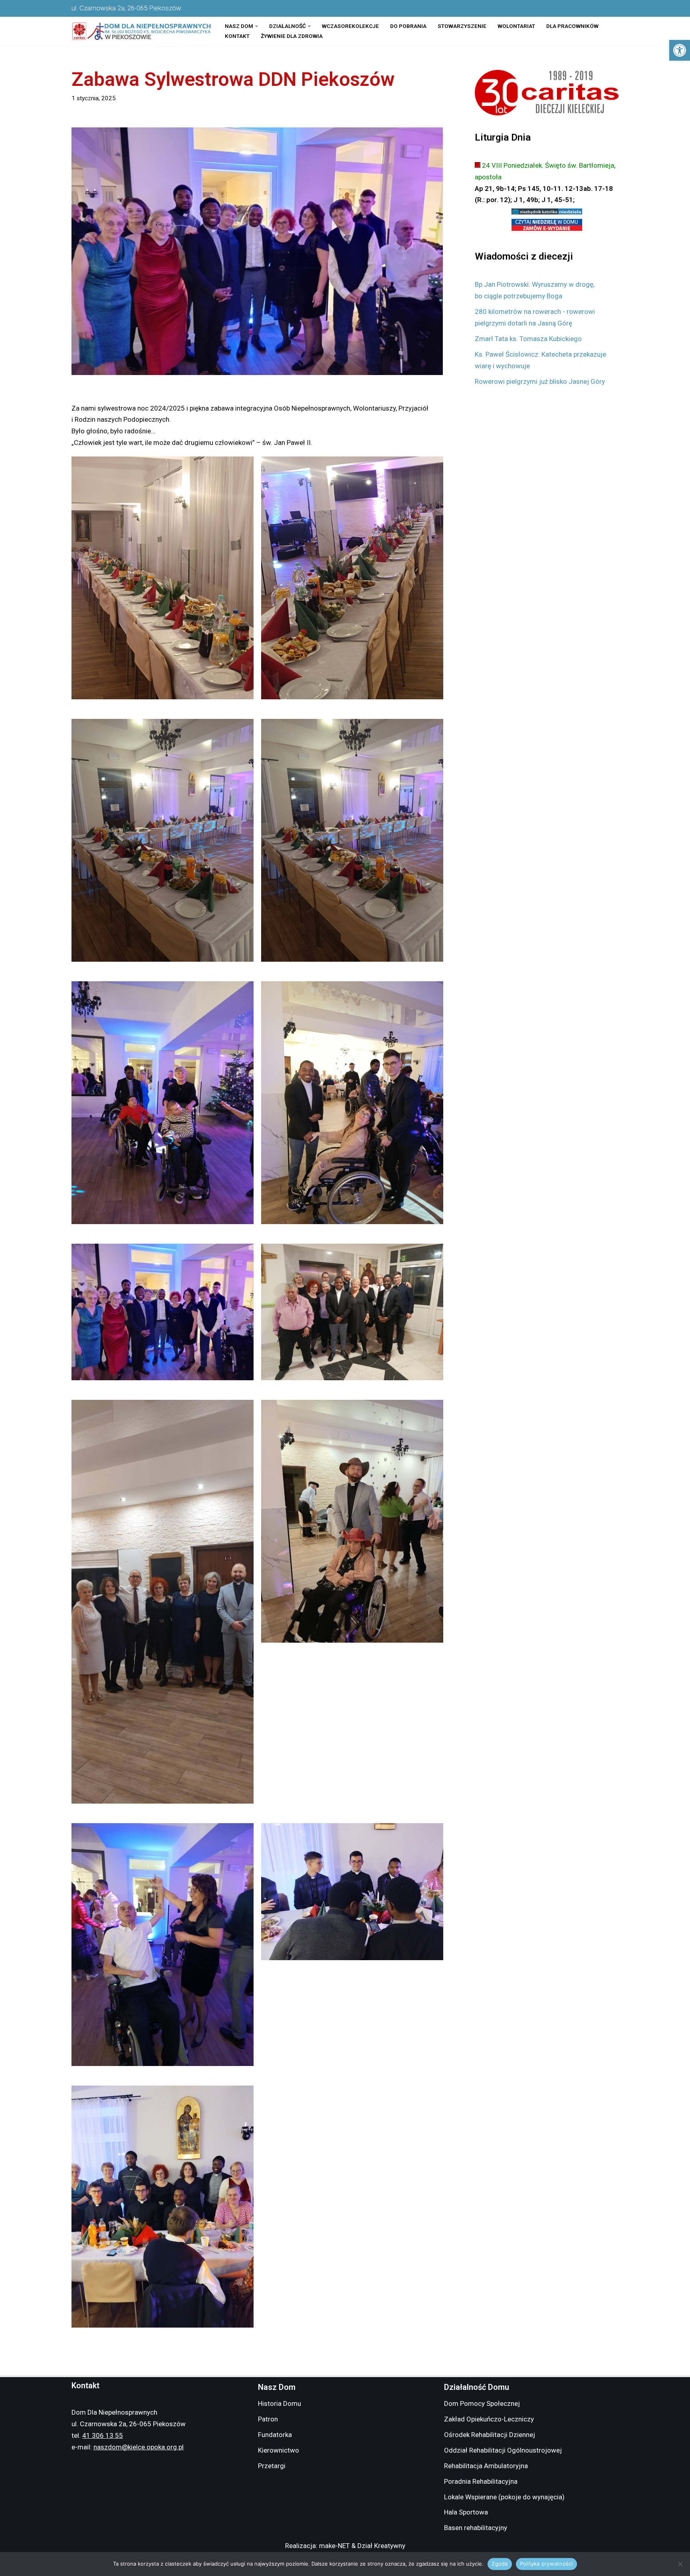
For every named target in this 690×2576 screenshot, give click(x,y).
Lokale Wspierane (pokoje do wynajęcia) (504, 2497)
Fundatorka (275, 2435)
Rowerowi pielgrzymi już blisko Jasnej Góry (540, 381)
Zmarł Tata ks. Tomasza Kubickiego (528, 339)
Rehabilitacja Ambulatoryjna (486, 2466)
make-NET (334, 2546)
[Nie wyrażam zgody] (680, 2564)
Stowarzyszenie (462, 26)
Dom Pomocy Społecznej (482, 2403)
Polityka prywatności (546, 2564)
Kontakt (237, 36)
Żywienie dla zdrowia (292, 36)
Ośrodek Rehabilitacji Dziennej (490, 2435)
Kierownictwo (279, 2450)
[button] (680, 50)
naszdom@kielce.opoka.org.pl (139, 2447)
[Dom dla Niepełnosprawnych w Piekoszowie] (141, 31)
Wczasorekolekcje (350, 26)
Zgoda (500, 2564)
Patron (268, 2419)
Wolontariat (516, 26)
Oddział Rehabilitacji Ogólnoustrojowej (503, 2450)
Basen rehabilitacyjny (476, 2528)
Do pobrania (408, 26)
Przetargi (272, 2466)
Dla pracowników (572, 26)
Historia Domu (280, 2403)
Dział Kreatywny (381, 2546)
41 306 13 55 (103, 2435)
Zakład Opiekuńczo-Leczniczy (489, 2419)
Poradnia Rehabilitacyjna (481, 2481)
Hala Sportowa (466, 2512)
